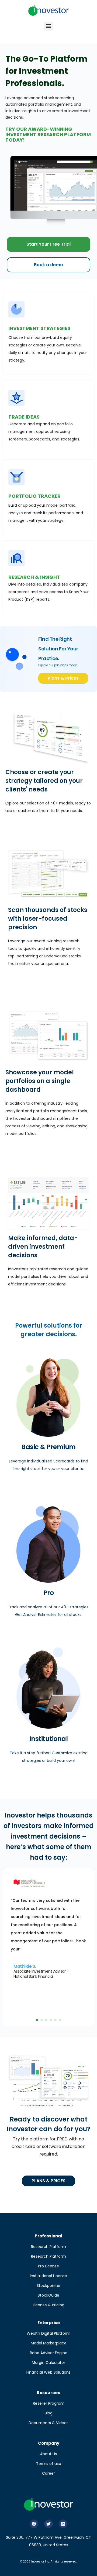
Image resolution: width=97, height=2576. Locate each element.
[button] (49, 26)
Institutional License (48, 2276)
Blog (49, 2413)
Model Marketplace (49, 2343)
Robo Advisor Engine (49, 2353)
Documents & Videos (48, 2423)
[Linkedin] (63, 2524)
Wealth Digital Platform (48, 2333)
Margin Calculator (48, 2363)
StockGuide (48, 2295)
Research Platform (48, 2247)
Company (49, 2443)
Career (48, 2473)
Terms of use (49, 2464)
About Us (48, 2454)
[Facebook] (34, 2524)
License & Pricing (49, 2305)
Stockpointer (49, 2286)
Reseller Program (49, 2403)
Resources (48, 2393)
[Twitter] (48, 2524)
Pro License (48, 2266)
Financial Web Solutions (48, 2372)
